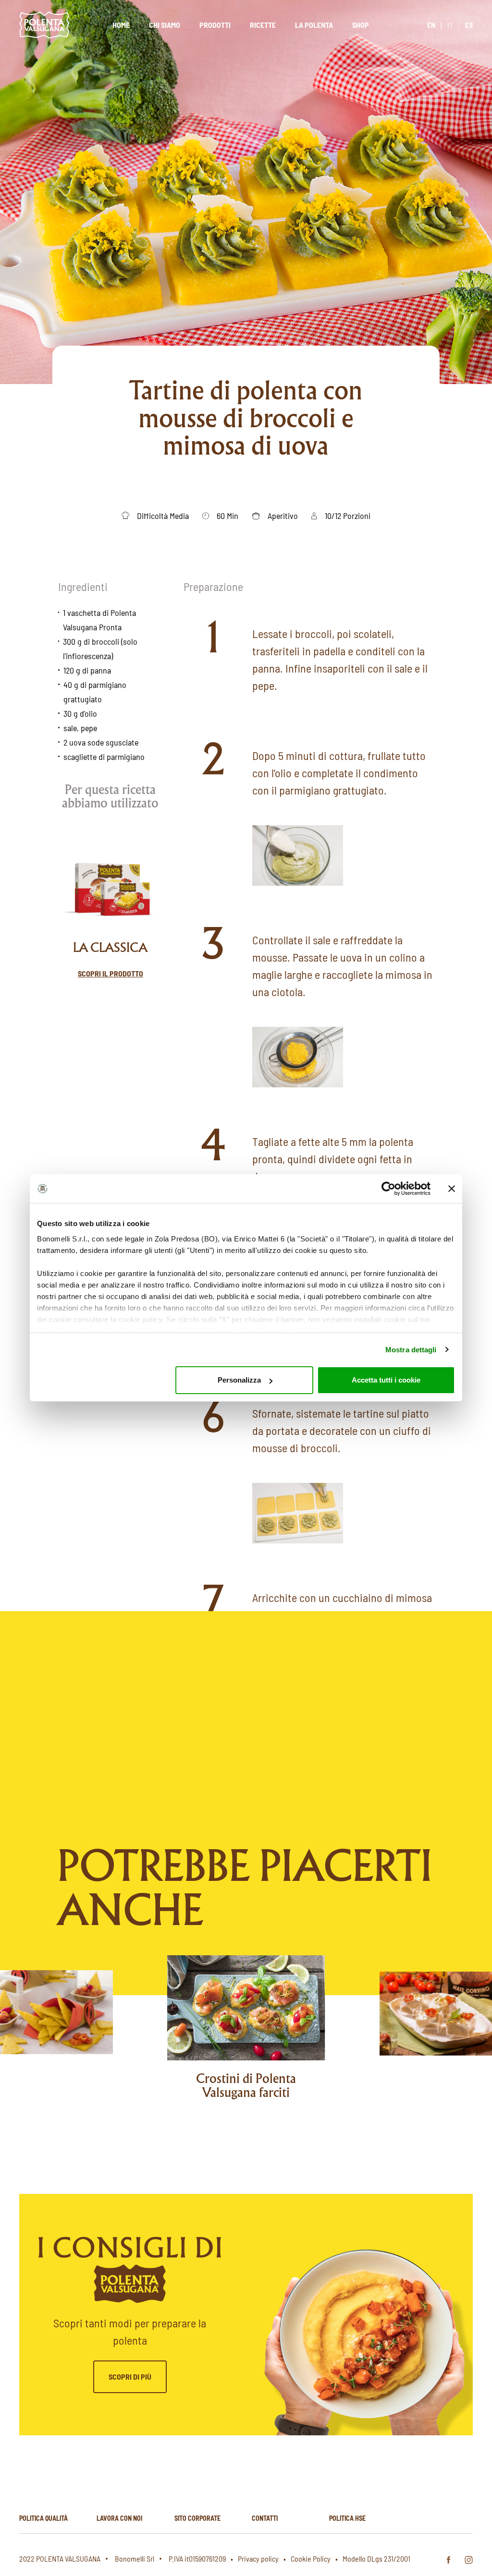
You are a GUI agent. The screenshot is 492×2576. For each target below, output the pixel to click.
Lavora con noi (119, 2518)
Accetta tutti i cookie (386, 1380)
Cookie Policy (311, 2558)
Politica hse (347, 2518)
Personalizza (239, 1380)
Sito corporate (197, 2518)
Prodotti (215, 25)
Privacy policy (258, 2558)
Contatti (265, 2518)
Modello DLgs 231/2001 (376, 2558)
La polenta (314, 25)
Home (121, 25)
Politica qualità (43, 2518)
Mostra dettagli (411, 1350)
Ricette (263, 25)
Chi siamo (165, 25)
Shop (361, 25)
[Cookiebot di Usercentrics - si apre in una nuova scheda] (388, 1189)
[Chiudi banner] (452, 1189)
